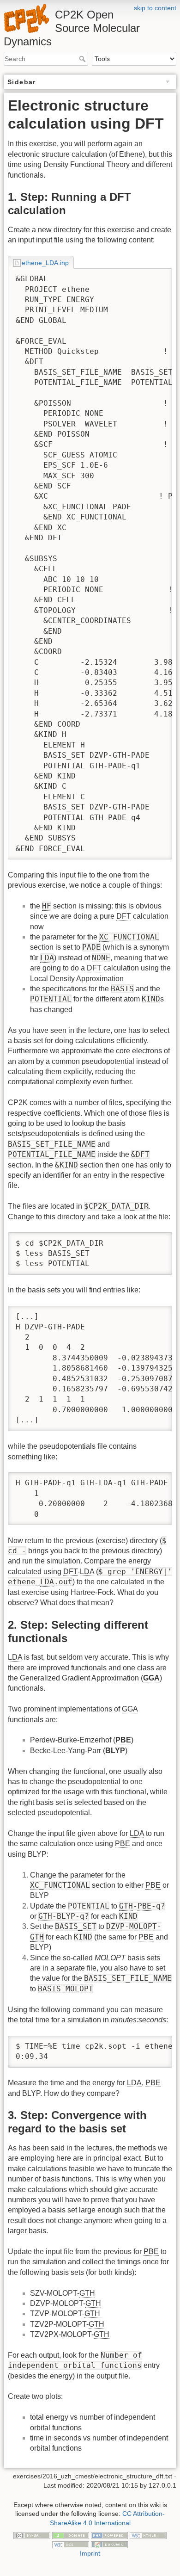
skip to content (155, 8)
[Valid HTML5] (148, 2535)
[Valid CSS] (71, 2544)
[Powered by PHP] (109, 2535)
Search (83, 59)
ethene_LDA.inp (45, 263)
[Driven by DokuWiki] (109, 2544)
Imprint (90, 2553)
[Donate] (71, 2535)
